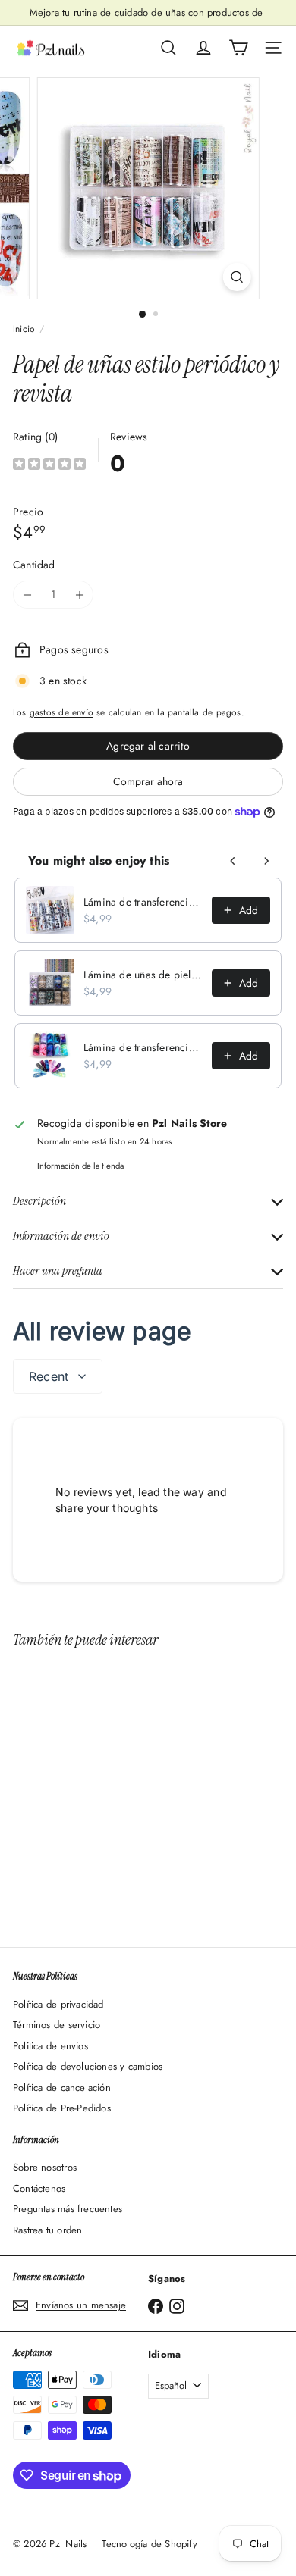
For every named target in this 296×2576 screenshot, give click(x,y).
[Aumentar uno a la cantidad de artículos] (79, 595)
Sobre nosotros (45, 2167)
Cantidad (34, 565)
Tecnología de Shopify (149, 2544)
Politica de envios (50, 2046)
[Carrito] (238, 48)
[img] (49, 466)
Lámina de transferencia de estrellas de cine (143, 902)
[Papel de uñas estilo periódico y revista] (108, 1789)
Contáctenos (39, 2188)
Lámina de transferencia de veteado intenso (143, 1047)
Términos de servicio (57, 2025)
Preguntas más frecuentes (68, 2209)
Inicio (24, 329)
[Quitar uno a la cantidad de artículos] (27, 595)
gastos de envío (61, 712)
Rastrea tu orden (47, 2230)
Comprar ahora (148, 781)
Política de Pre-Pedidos (62, 2108)
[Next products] (266, 861)
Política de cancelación (62, 2088)
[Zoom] (236, 277)
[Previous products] (233, 861)
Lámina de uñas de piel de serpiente (143, 975)
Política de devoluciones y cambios (88, 2066)
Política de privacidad (58, 2004)
